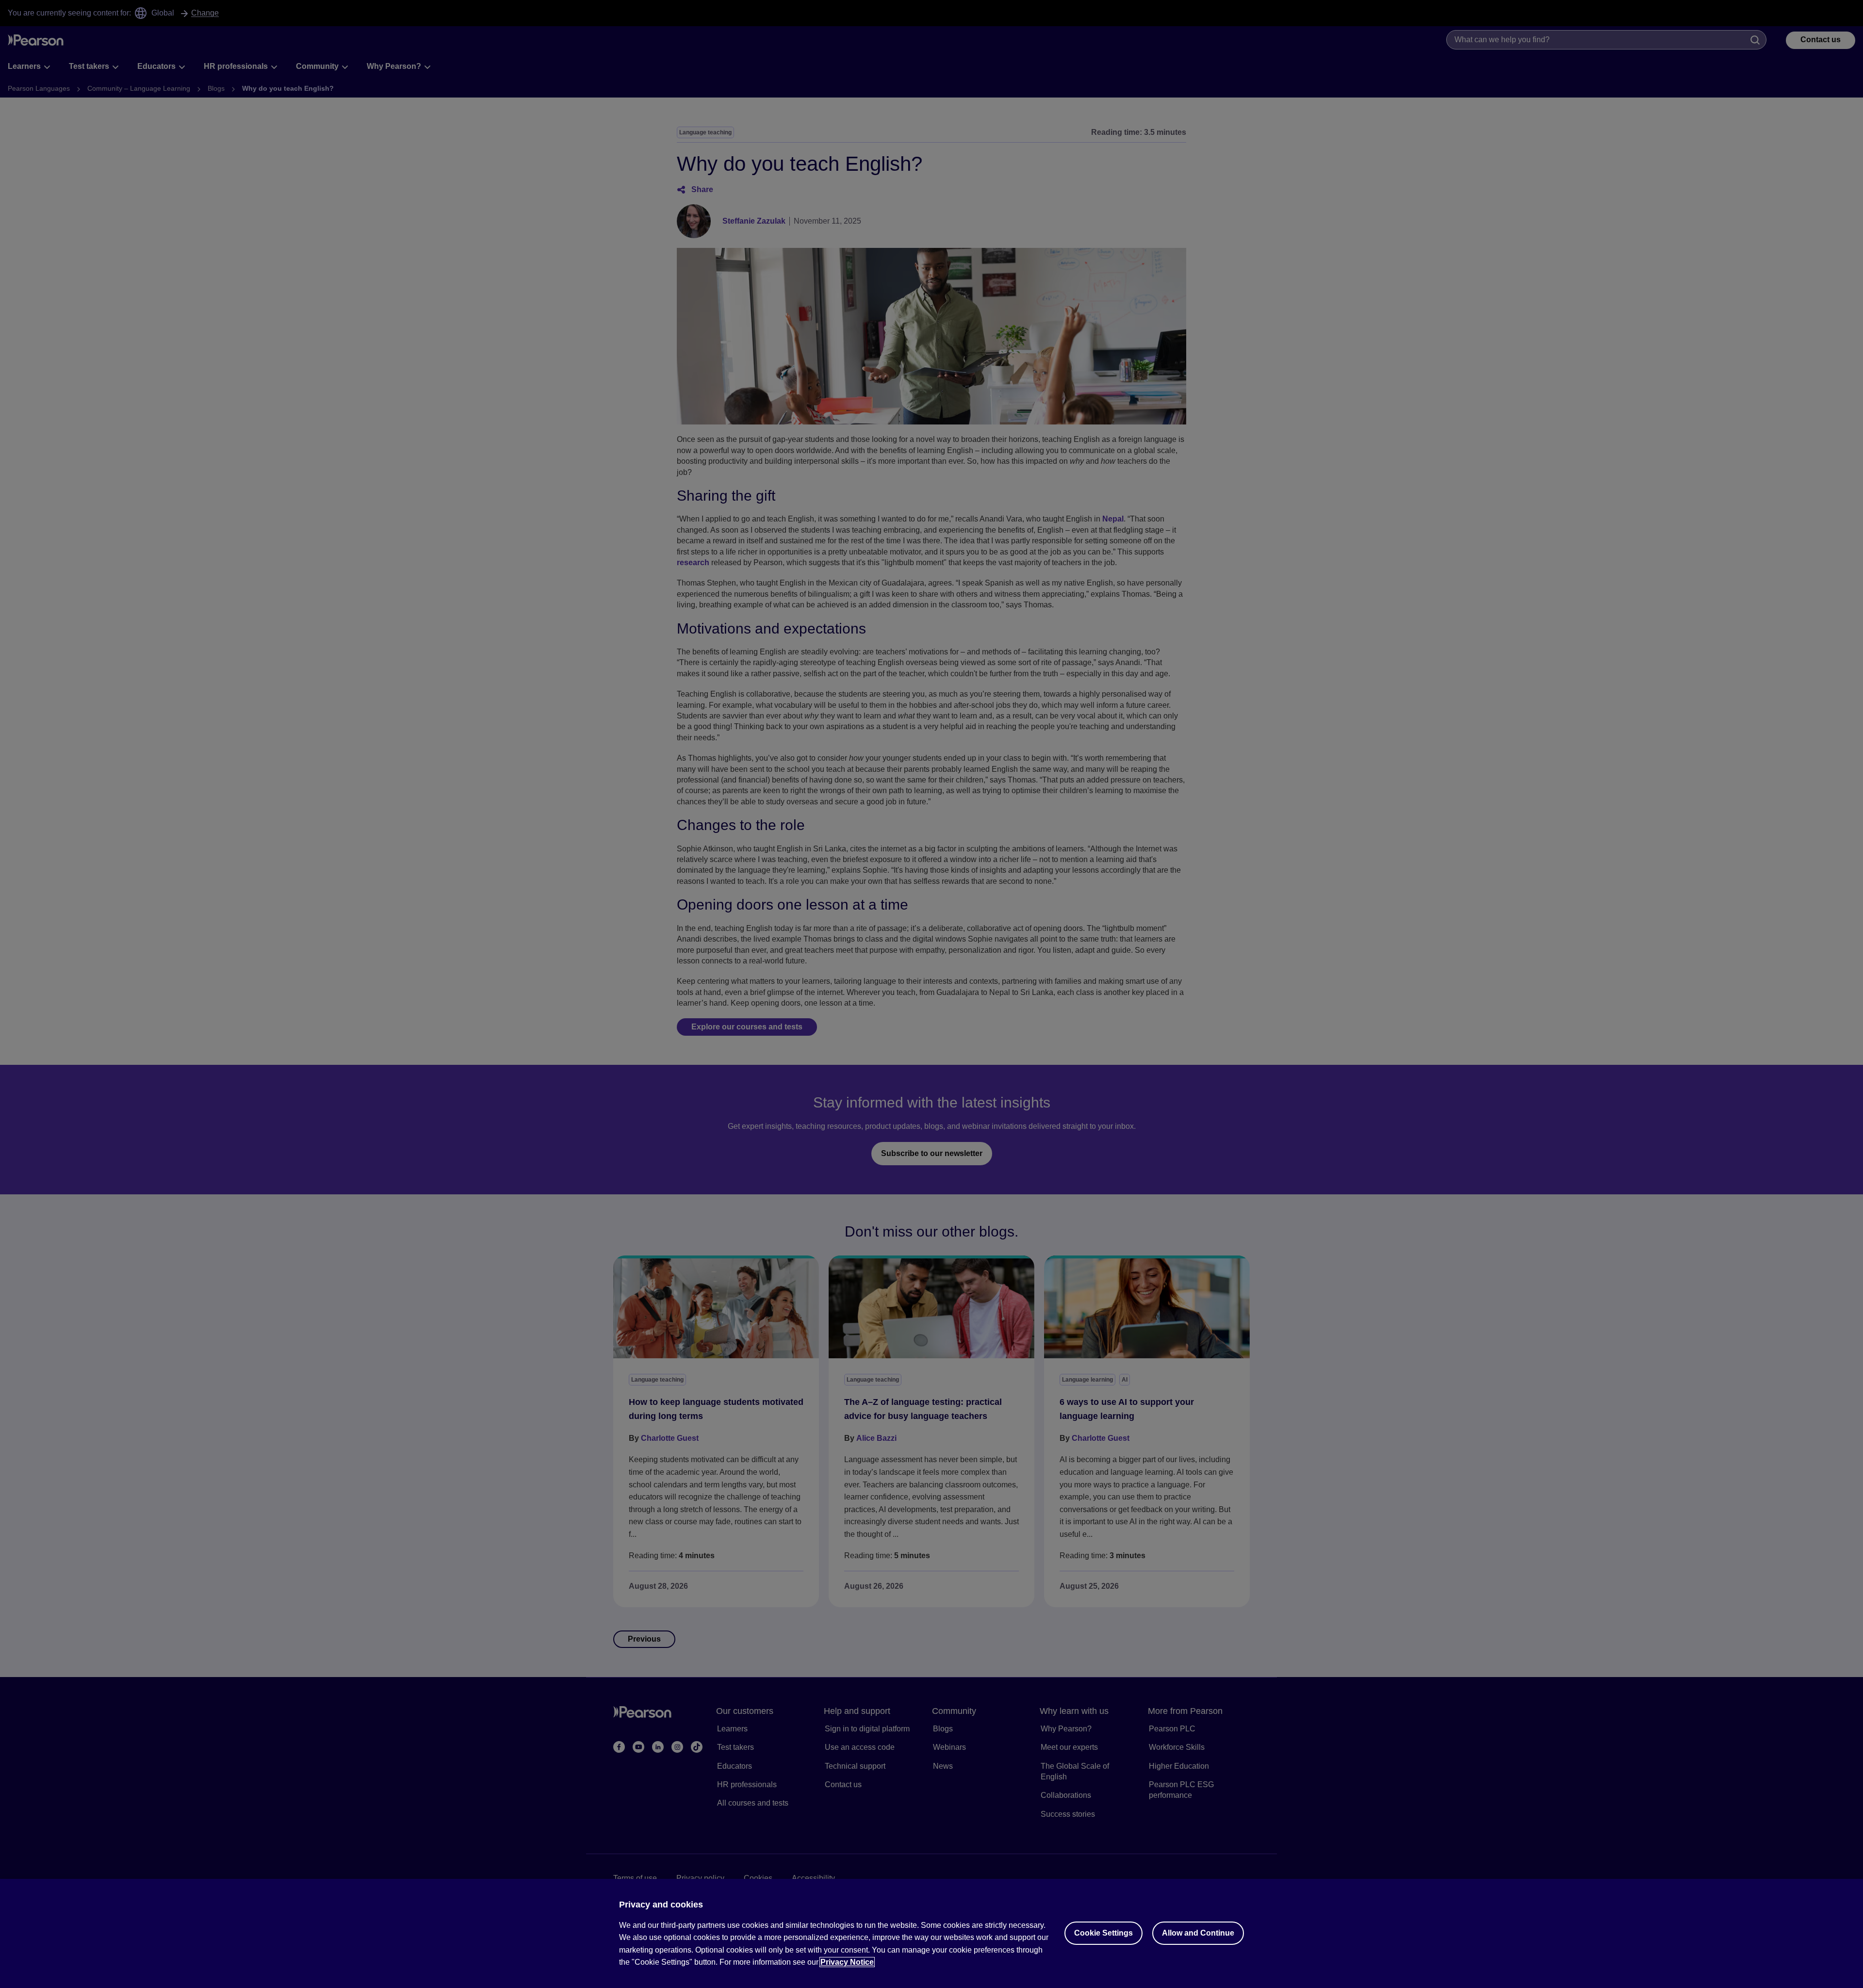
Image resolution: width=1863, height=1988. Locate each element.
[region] (931, 1933)
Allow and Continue (1198, 1933)
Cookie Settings (1103, 1933)
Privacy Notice (847, 1962)
